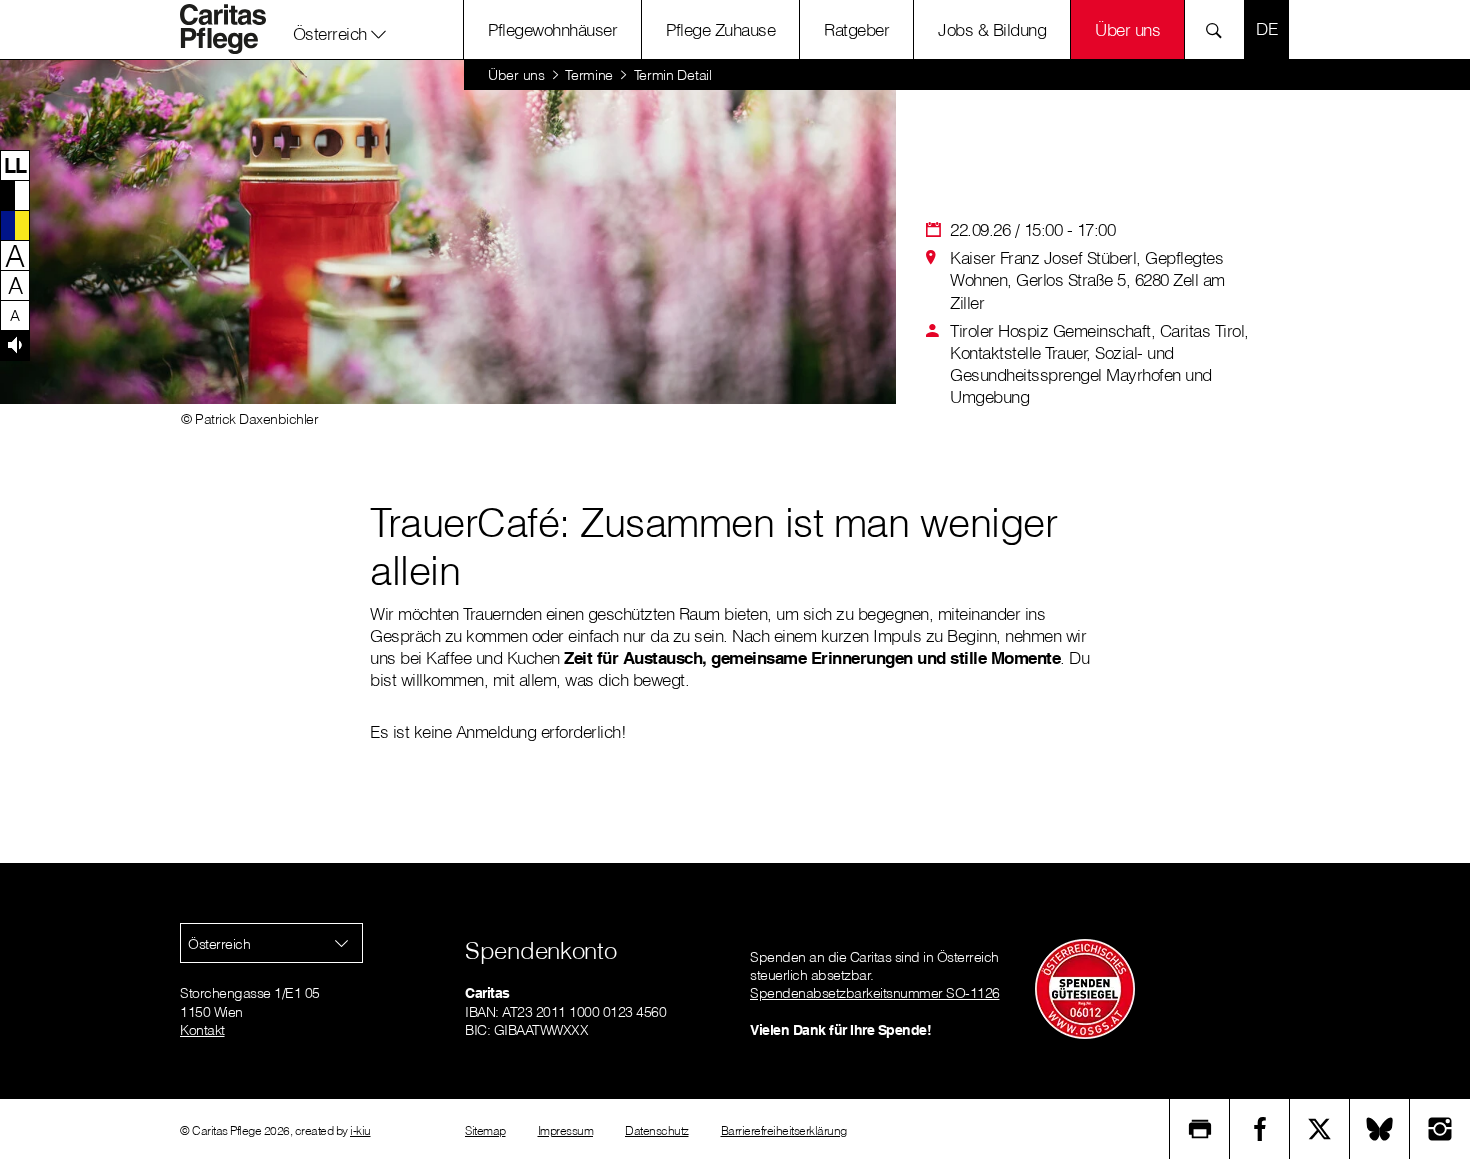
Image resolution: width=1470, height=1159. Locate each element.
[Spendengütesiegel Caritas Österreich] (1085, 988)
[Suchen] (1219, 29)
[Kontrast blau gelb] (15, 225)
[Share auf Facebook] (1260, 1129)
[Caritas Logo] (234, 29)
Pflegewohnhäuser (552, 29)
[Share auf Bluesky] (1380, 1129)
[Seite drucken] (1200, 1129)
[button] (340, 29)
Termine (589, 75)
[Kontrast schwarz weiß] (15, 195)
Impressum (566, 1130)
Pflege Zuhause (720, 29)
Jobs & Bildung (992, 29)
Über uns (1127, 29)
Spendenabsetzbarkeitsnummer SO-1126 (875, 993)
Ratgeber (856, 29)
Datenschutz (657, 1130)
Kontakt (202, 1030)
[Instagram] (1440, 1129)
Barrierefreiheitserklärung (784, 1130)
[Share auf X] (1320, 1129)
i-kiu (360, 1130)
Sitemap (485, 1130)
